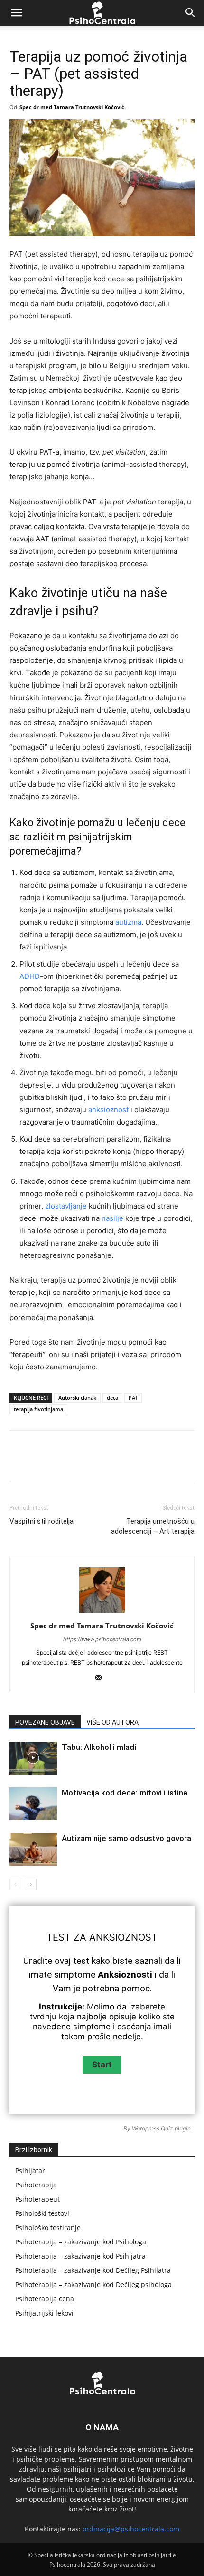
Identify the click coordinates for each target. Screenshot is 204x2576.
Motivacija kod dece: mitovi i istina (125, 1793)
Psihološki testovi (42, 2213)
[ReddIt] (158, 1463)
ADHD (30, 976)
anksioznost (108, 1110)
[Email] (180, 1463)
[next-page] (31, 1884)
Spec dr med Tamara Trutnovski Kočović (72, 107)
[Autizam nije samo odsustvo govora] (33, 1849)
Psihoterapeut (37, 2199)
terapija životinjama (38, 1409)
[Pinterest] (93, 1463)
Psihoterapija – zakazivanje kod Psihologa (81, 2242)
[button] (16, 13)
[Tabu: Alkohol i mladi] (33, 1758)
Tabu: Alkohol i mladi (99, 1747)
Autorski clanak (77, 1398)
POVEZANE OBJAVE (45, 1722)
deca (112, 1398)
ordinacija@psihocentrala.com (131, 2529)
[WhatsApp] (114, 1463)
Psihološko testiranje (48, 2227)
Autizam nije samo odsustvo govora (126, 1838)
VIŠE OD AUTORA (112, 1722)
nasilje (112, 1218)
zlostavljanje (66, 1206)
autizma (128, 922)
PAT (133, 1398)
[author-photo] (102, 1613)
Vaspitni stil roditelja (42, 1521)
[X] (71, 1463)
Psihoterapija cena (45, 2299)
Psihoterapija (36, 2185)
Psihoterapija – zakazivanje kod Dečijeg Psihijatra (93, 2270)
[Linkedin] (136, 1463)
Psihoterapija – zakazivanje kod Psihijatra (80, 2256)
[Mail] (102, 1678)
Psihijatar (30, 2171)
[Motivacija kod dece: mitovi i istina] (33, 1804)
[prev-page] (15, 1884)
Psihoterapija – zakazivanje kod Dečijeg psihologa (93, 2284)
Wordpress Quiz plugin (161, 2128)
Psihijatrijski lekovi (44, 2313)
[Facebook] (49, 1463)
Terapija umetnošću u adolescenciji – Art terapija (153, 1526)
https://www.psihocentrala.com (102, 1639)
